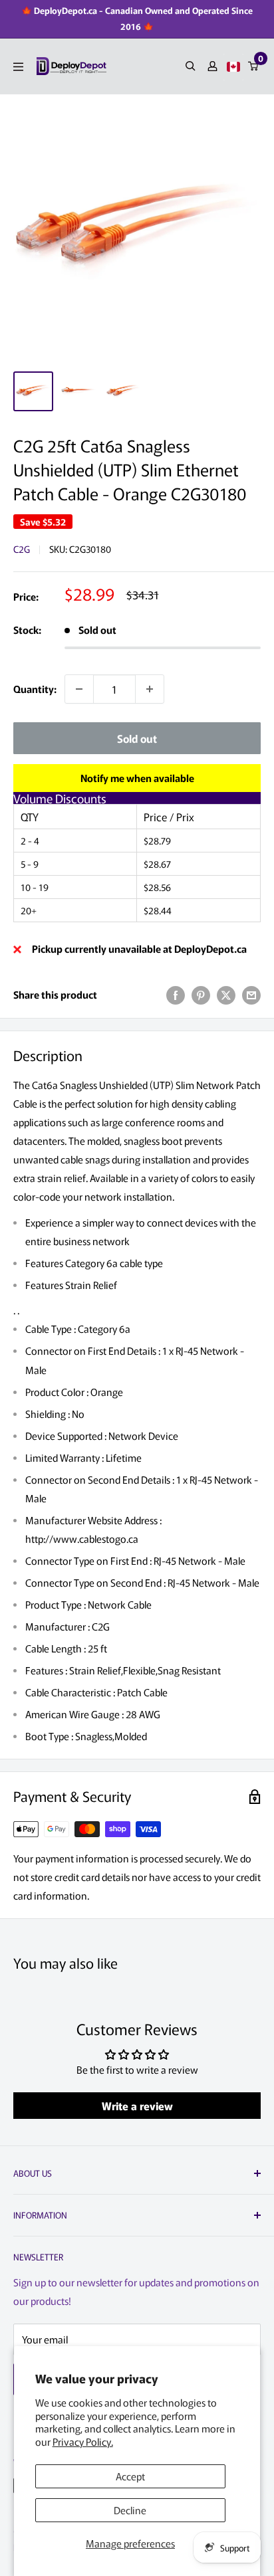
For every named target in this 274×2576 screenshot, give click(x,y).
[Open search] (191, 66)
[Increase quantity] (150, 689)
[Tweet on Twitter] (226, 995)
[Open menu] (18, 67)
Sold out (137, 738)
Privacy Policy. (83, 2441)
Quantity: (35, 689)
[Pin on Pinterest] (201, 995)
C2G (22, 549)
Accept (130, 2476)
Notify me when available (137, 778)
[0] (254, 66)
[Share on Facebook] (176, 995)
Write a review (137, 2106)
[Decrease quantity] (79, 689)
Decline (130, 2510)
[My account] (212, 66)
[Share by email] (251, 995)
